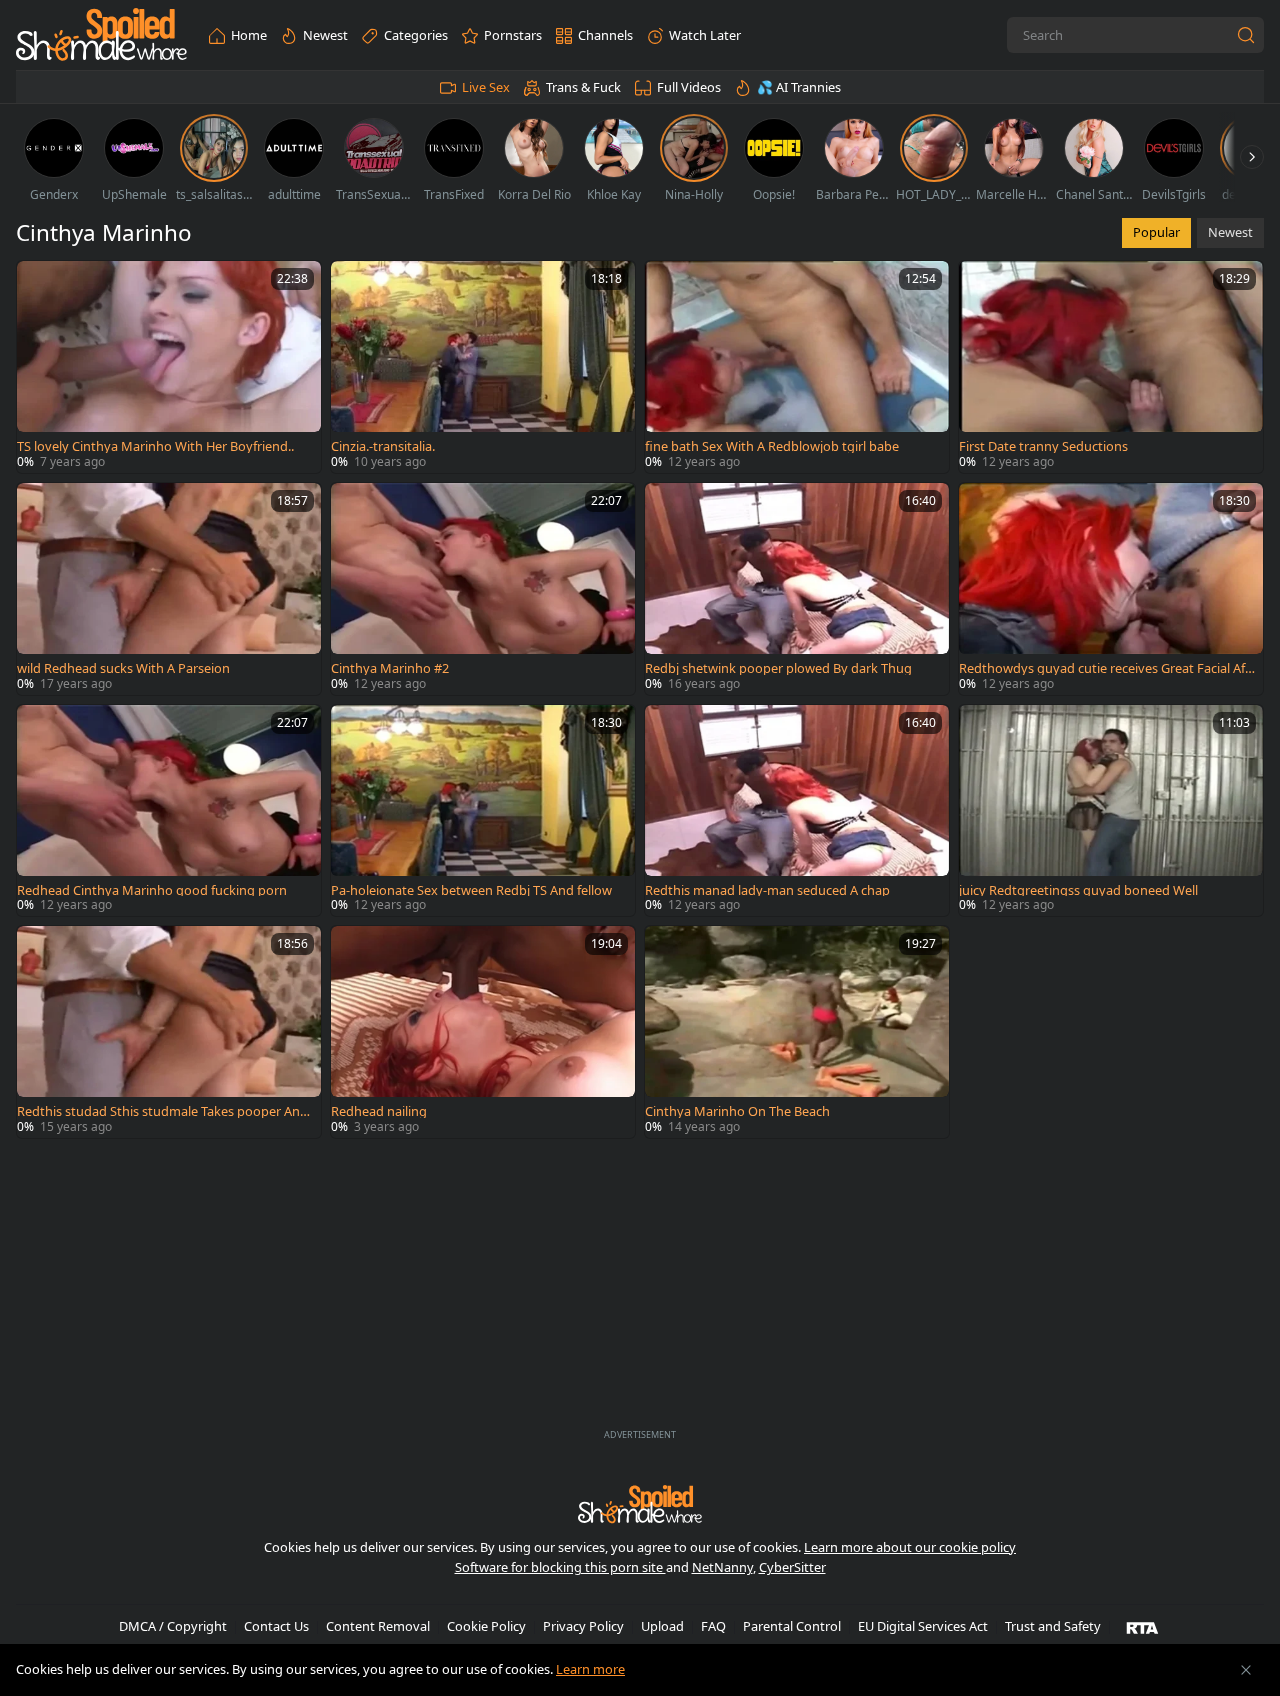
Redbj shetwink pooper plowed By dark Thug (778, 668)
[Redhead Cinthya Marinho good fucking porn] (169, 811)
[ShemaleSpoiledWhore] (101, 35)
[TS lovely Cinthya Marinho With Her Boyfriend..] (169, 367)
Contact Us (276, 1626)
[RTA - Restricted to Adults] (1142, 1627)
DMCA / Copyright (173, 1626)
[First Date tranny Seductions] (1111, 367)
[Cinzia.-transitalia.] (483, 367)
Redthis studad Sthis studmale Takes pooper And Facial (162, 1111)
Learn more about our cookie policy (910, 1547)
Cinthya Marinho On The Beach (737, 1111)
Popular (1156, 232)
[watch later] (41, 285)
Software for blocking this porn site (560, 1567)
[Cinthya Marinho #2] (483, 589)
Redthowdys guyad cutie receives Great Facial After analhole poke (1104, 668)
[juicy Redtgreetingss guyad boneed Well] (1111, 811)
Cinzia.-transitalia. (383, 446)
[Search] (1246, 35)
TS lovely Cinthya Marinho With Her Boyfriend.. (155, 446)
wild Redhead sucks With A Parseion (123, 668)
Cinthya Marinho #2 (390, 668)
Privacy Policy (583, 1626)
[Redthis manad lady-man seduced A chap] (797, 811)
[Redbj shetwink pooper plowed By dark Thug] (797, 589)
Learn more (590, 1669)
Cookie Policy (486, 1626)
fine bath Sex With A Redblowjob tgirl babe (772, 446)
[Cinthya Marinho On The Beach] (797, 1032)
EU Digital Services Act (923, 1626)
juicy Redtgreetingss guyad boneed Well (1078, 890)
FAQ (713, 1626)
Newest (1230, 232)
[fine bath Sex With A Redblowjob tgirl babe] (797, 367)
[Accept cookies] (1246, 1670)
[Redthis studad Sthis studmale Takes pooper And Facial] (169, 1032)
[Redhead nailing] (483, 1032)
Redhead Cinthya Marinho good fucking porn (152, 890)
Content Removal (378, 1626)
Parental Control (792, 1626)
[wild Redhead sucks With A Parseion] (169, 589)
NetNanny (722, 1567)
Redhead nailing (379, 1111)
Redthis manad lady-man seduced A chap (767, 890)
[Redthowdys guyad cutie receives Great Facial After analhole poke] (1111, 589)
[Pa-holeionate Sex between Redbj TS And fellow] (483, 811)
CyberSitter (792, 1567)
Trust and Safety (1053, 1626)
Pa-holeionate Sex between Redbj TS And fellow (471, 890)
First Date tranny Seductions (1043, 446)
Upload (662, 1626)
